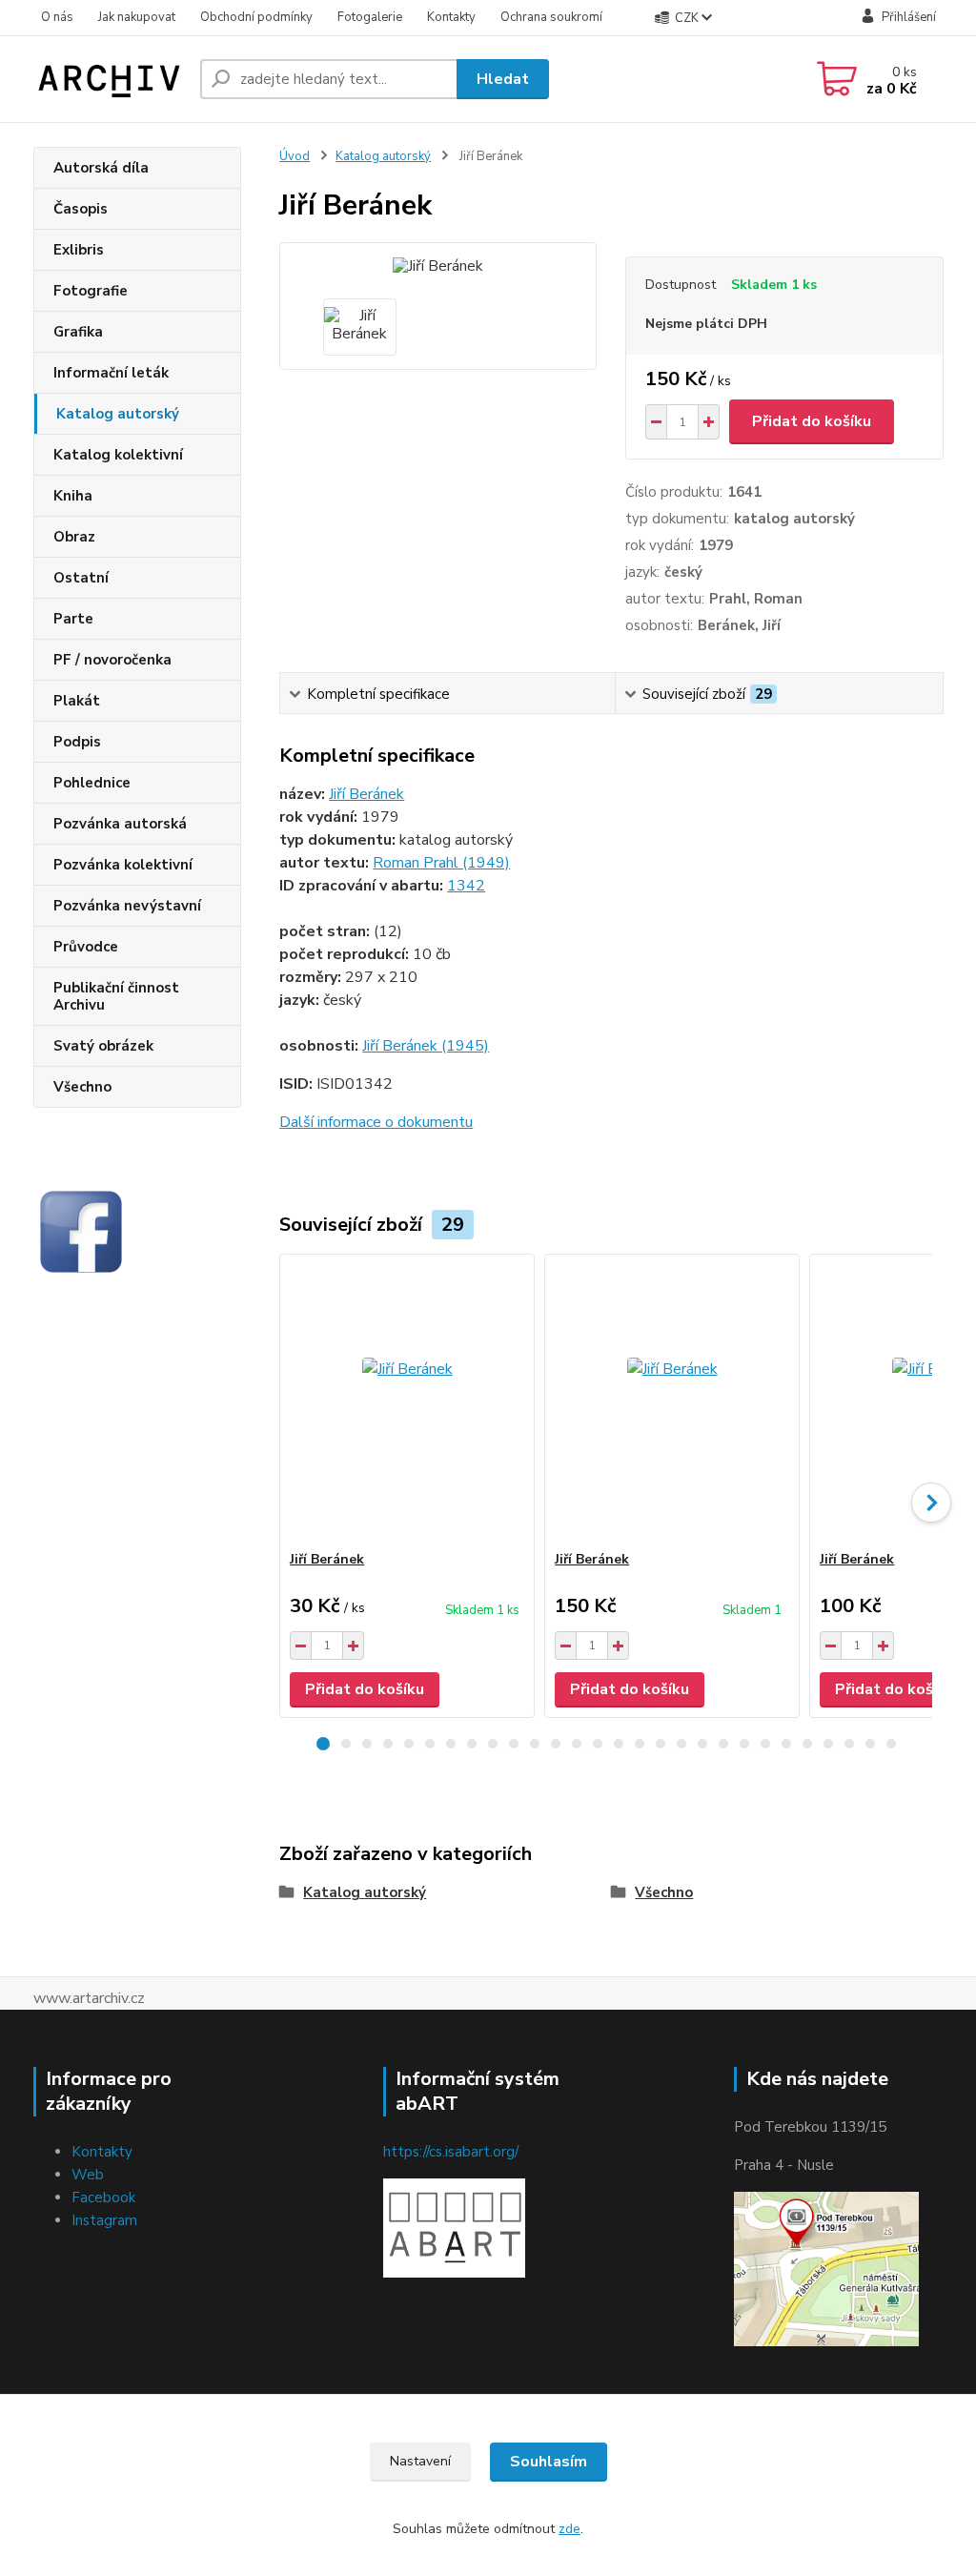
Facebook (103, 2198)
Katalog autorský (118, 414)
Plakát (77, 701)
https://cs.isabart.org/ (451, 2152)
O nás (57, 17)
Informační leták (111, 373)
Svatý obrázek (103, 1046)
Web (88, 2175)
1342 (466, 886)
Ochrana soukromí (551, 17)
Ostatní (81, 578)
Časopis (81, 209)
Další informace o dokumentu (376, 1122)
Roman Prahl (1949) (441, 863)
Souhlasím (549, 2462)
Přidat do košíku (812, 421)
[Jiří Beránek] (407, 1402)
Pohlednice (92, 783)
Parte (73, 619)
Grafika (78, 332)
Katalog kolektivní (118, 455)
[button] (323, 1744)
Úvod (295, 156)
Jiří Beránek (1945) (426, 1046)
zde (569, 2529)
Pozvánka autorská (120, 824)
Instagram (104, 2220)
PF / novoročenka (112, 660)
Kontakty (451, 17)
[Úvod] (109, 79)
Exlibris (79, 250)
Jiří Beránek (366, 794)
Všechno (82, 1087)
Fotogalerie (370, 17)
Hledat (503, 79)
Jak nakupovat (137, 17)
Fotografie (91, 291)
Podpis (77, 742)
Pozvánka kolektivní (123, 865)
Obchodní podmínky (256, 17)
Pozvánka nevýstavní (127, 906)
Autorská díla (101, 168)
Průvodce (86, 947)
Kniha (73, 496)
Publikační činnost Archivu (116, 996)
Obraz (74, 537)
